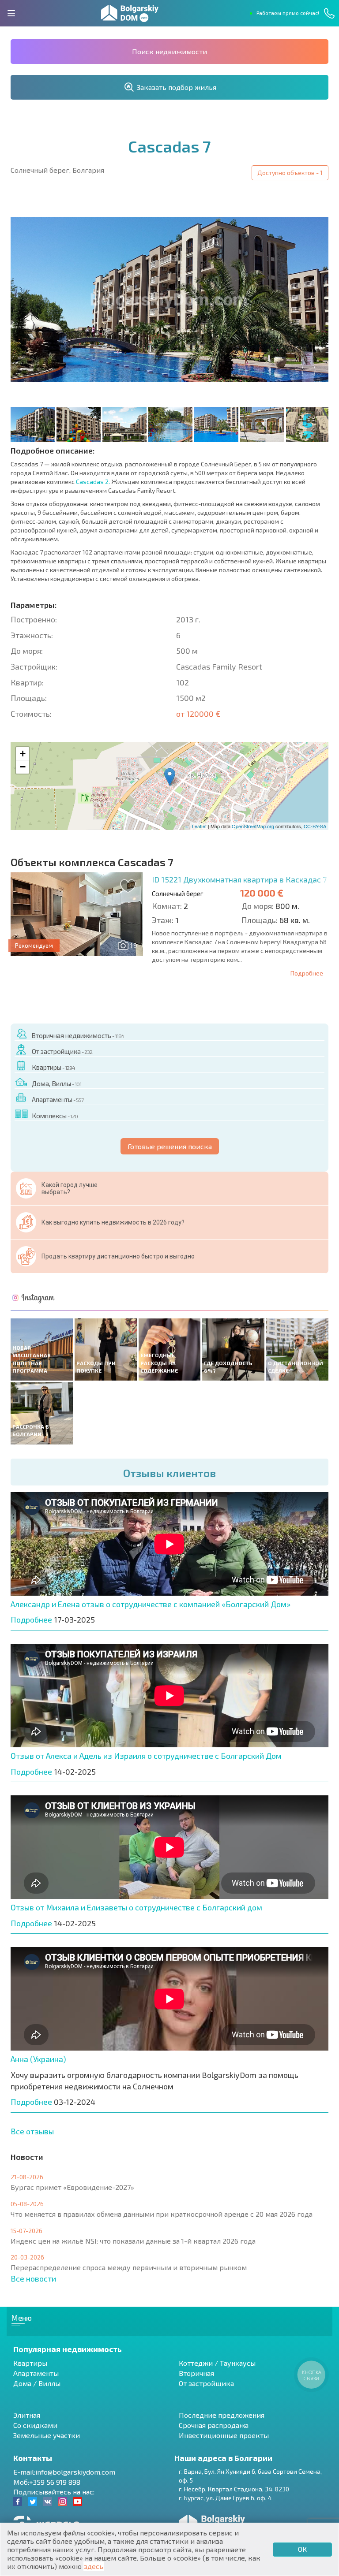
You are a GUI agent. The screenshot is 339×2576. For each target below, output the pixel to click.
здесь (94, 2566)
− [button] (23, 767)
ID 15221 (239, 879)
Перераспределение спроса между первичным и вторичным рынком (129, 2267)
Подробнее (307, 973)
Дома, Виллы (56, 1083)
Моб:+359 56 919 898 (47, 2482)
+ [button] (23, 754)
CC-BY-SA (315, 826)
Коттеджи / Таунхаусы (217, 2363)
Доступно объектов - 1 (290, 173)
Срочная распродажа (214, 2425)
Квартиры (53, 1067)
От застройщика (62, 1051)
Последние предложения (222, 2415)
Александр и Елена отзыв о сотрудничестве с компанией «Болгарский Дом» (151, 1604)
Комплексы (55, 1116)
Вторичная (196, 2373)
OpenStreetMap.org (253, 826)
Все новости (33, 2278)
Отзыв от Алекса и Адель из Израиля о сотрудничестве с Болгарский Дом (146, 1756)
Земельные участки (47, 2435)
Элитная (27, 2415)
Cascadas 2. (93, 482)
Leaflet (199, 826)
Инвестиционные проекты (224, 2435)
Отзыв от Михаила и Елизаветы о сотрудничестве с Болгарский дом (136, 1907)
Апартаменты (58, 1099)
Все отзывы (32, 2131)
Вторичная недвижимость (78, 1035)
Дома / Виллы (37, 2383)
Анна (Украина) (38, 2059)
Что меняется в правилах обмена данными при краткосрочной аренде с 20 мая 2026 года (162, 2214)
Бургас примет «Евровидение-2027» (72, 2187)
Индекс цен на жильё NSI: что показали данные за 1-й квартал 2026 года (133, 2241)
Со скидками (35, 2425)
